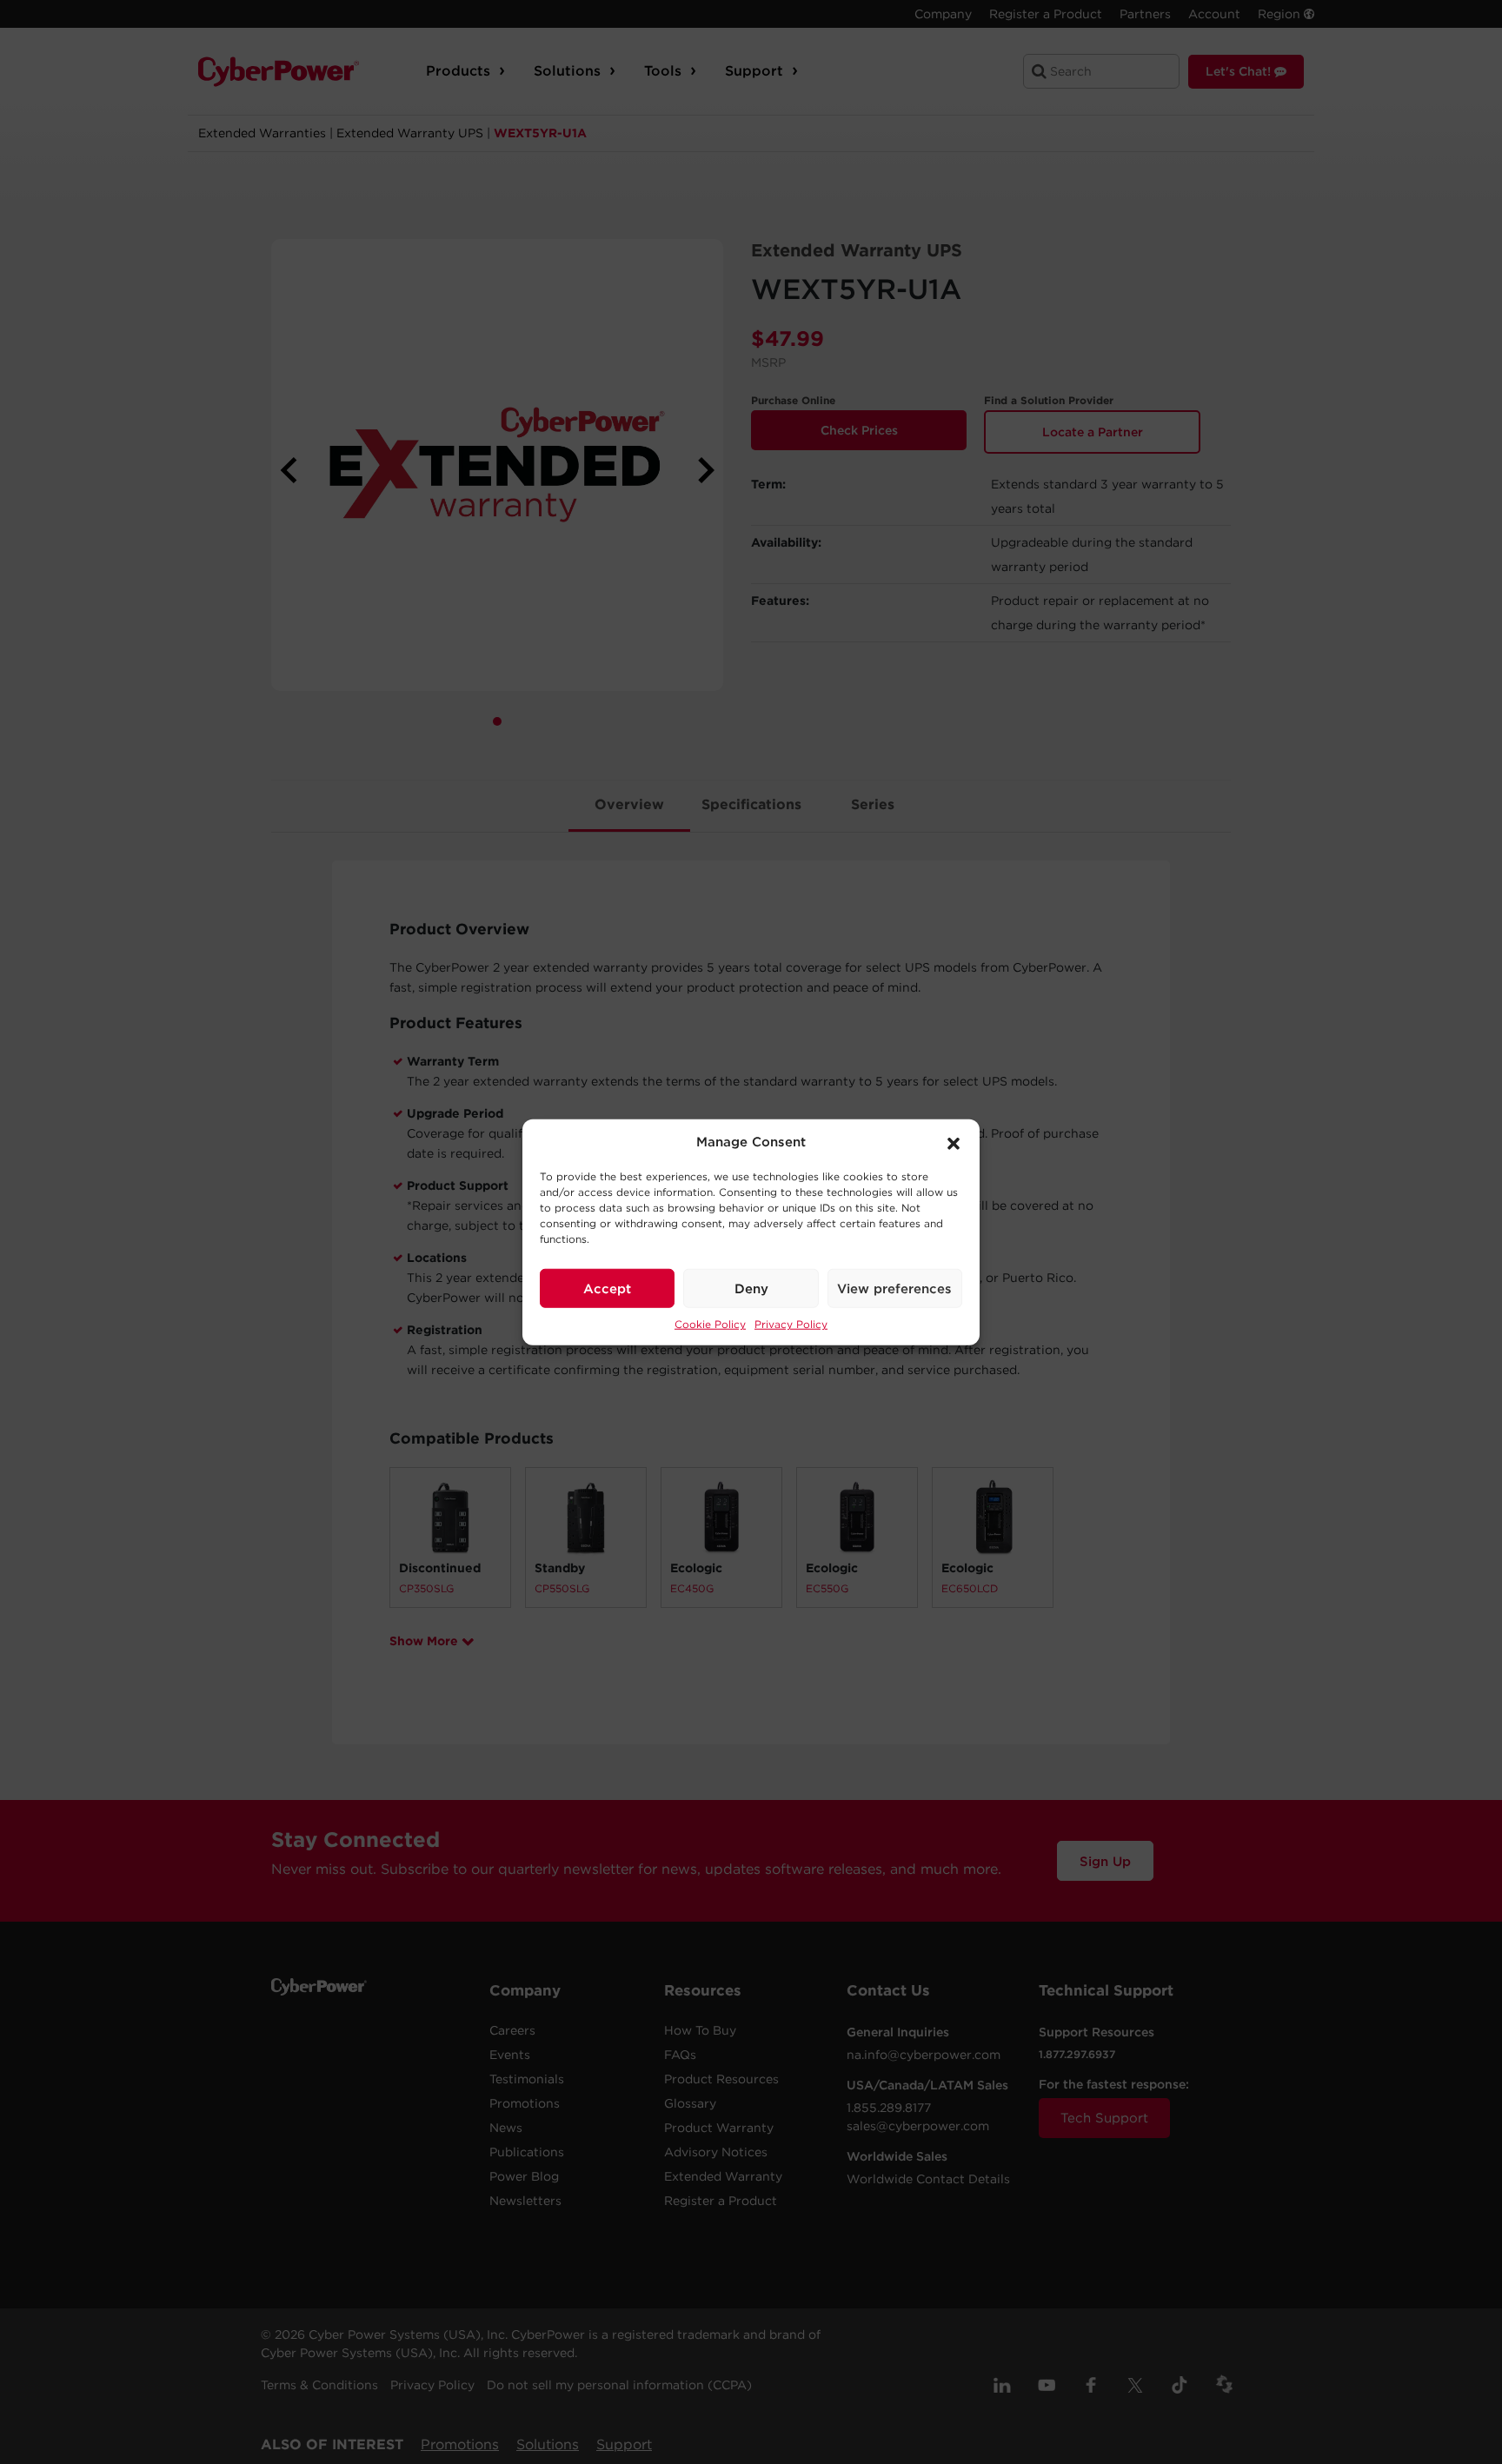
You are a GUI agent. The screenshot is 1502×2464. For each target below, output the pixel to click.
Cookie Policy (710, 1324)
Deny (751, 1288)
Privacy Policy (791, 1324)
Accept (607, 1288)
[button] (954, 1142)
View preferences (894, 1288)
